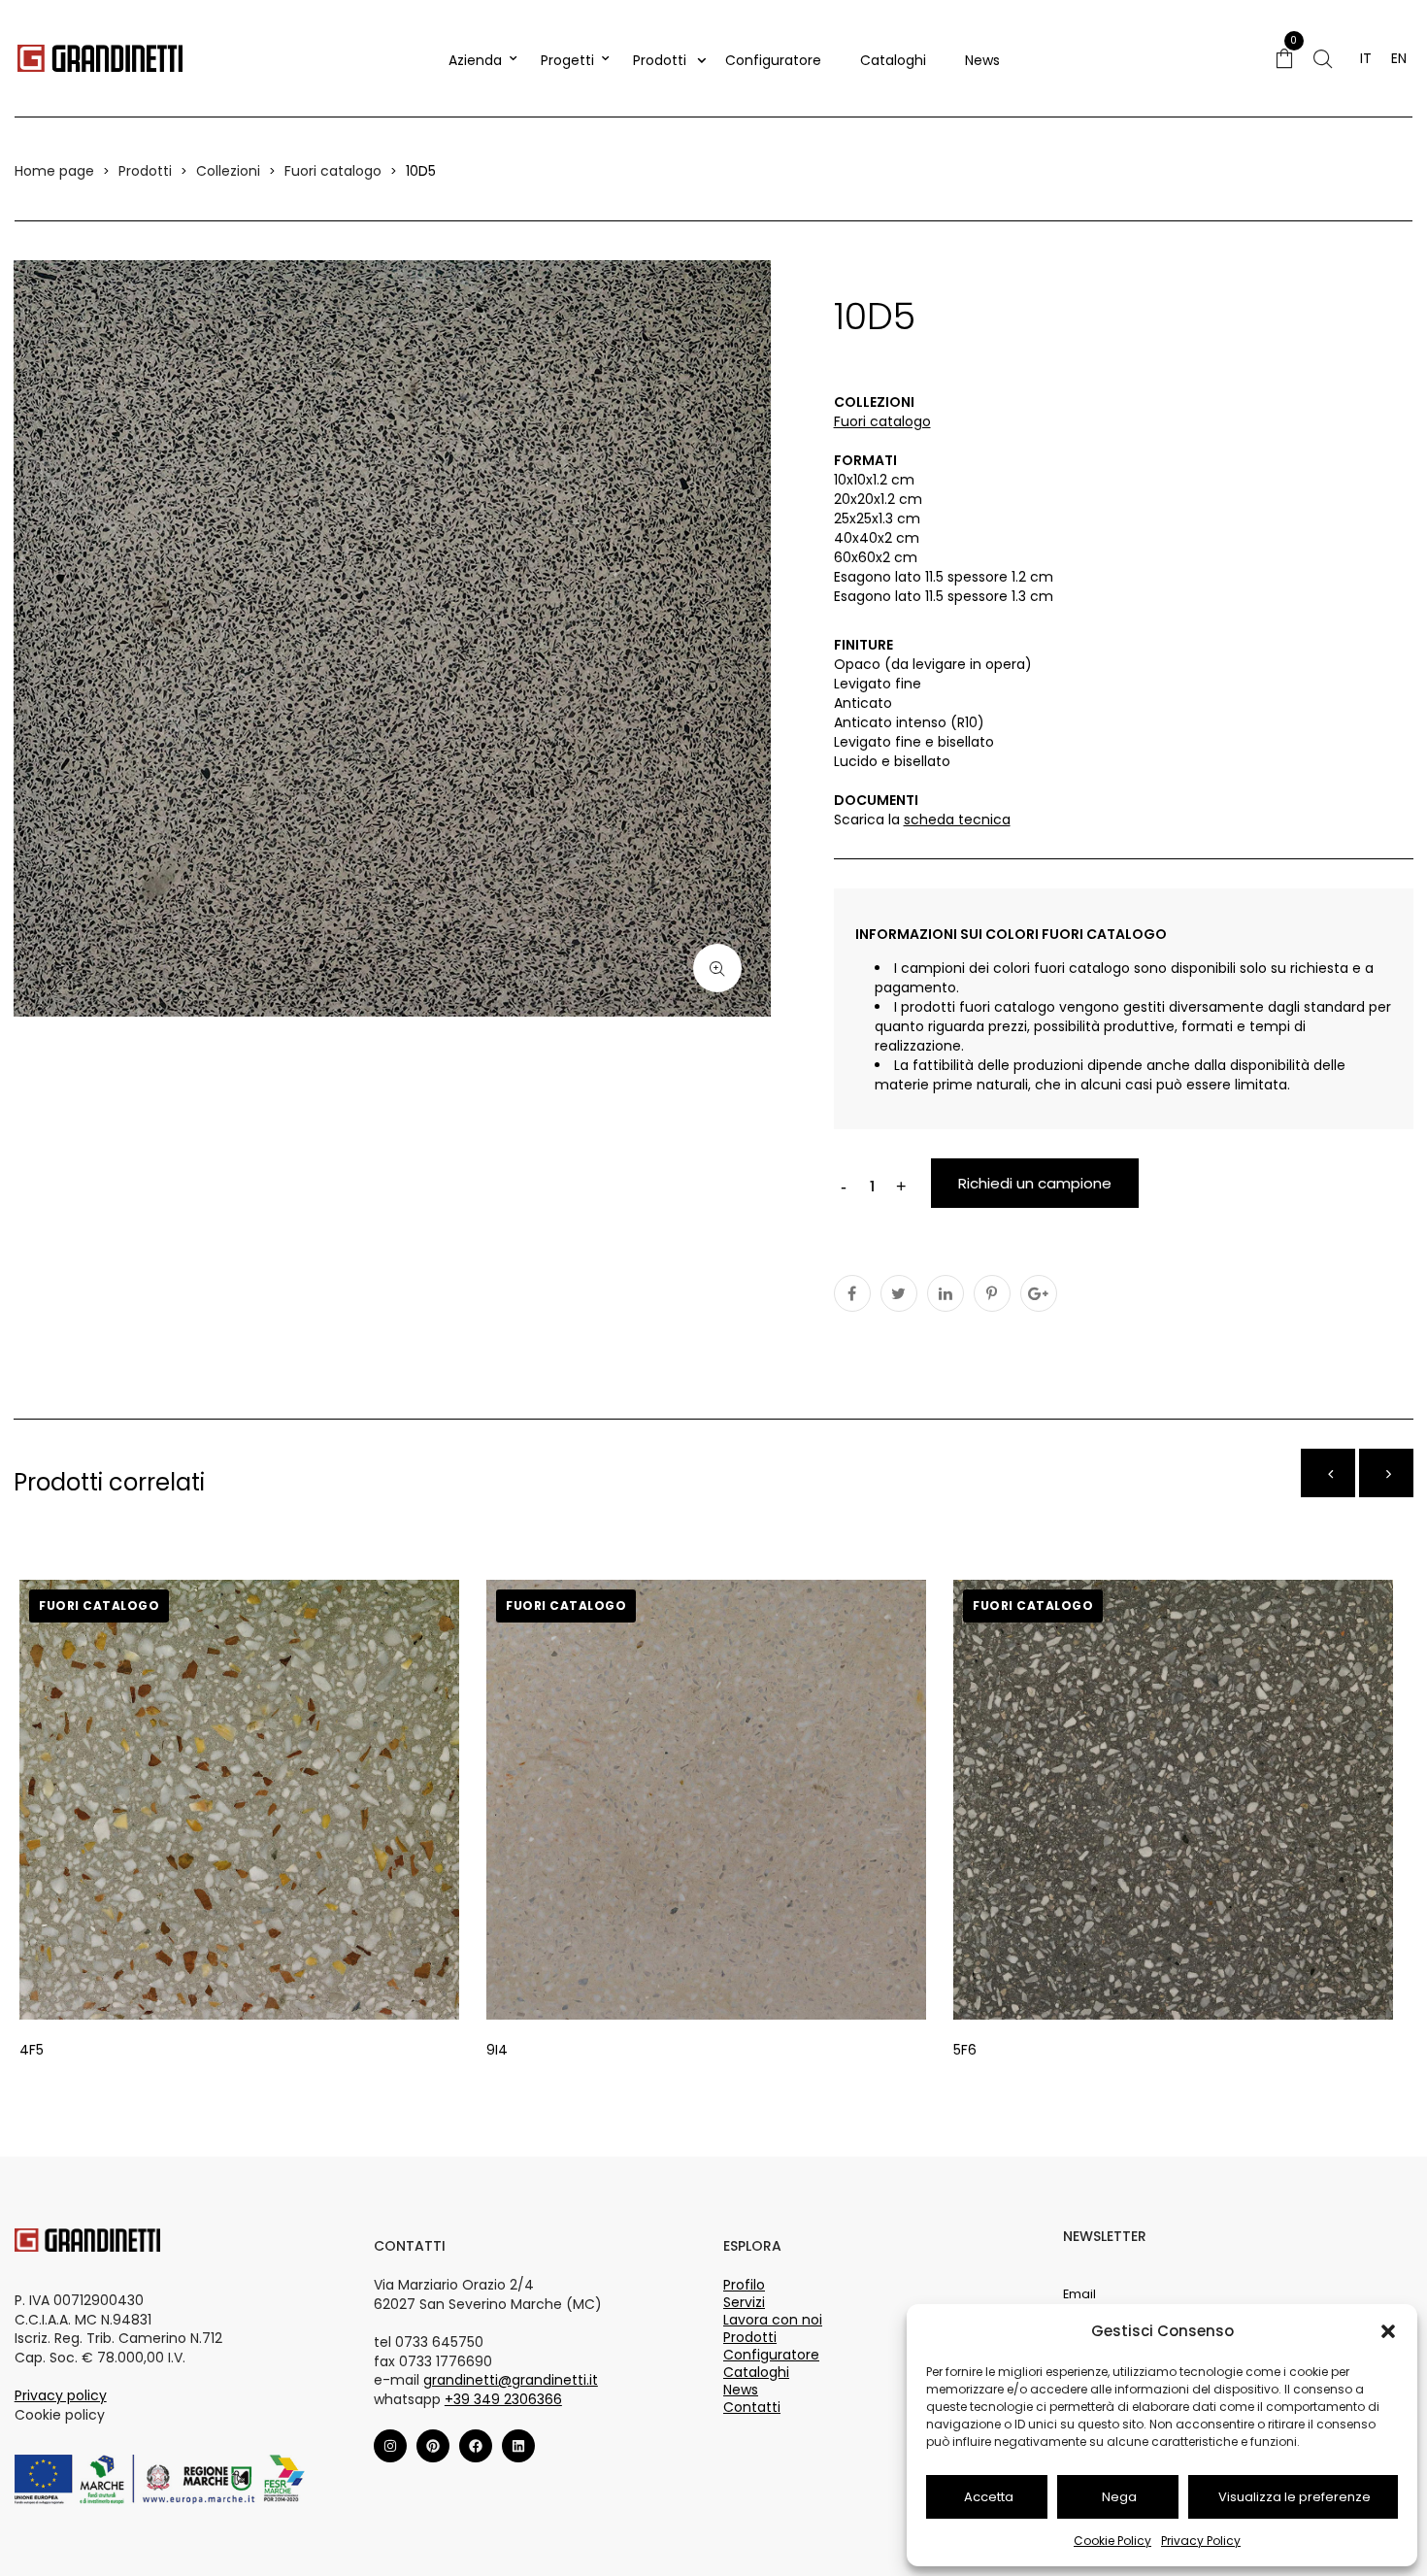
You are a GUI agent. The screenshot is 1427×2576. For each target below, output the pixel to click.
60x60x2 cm (876, 557)
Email (1079, 2294)
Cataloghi (893, 60)
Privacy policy (61, 2395)
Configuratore (773, 60)
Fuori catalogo (333, 171)
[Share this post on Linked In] (946, 1293)
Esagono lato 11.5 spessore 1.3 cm (944, 596)
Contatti (752, 2407)
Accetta (989, 2497)
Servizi (744, 2302)
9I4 (497, 2050)
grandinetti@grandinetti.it (511, 2380)
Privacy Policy (1201, 2541)
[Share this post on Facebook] (852, 1293)
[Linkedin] (518, 2446)
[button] (1388, 2331)
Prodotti (660, 60)
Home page (54, 171)
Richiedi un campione (1035, 1183)
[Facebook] (476, 2446)
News (982, 60)
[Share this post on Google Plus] (1039, 1293)
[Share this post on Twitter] (899, 1293)
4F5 (32, 2050)
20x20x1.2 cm (878, 499)
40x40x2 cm (877, 538)
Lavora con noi (773, 2320)
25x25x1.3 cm (877, 519)
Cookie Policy (1112, 2541)
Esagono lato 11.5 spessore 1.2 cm (944, 577)
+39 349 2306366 (503, 2399)
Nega (1119, 2497)
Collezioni (228, 171)
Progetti (567, 60)
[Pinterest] (433, 2446)
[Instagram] (390, 2446)
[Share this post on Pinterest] (992, 1293)
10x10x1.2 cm (874, 480)
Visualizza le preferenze (1294, 2497)
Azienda (475, 60)
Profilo (744, 2285)
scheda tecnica (957, 820)
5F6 (965, 2050)
